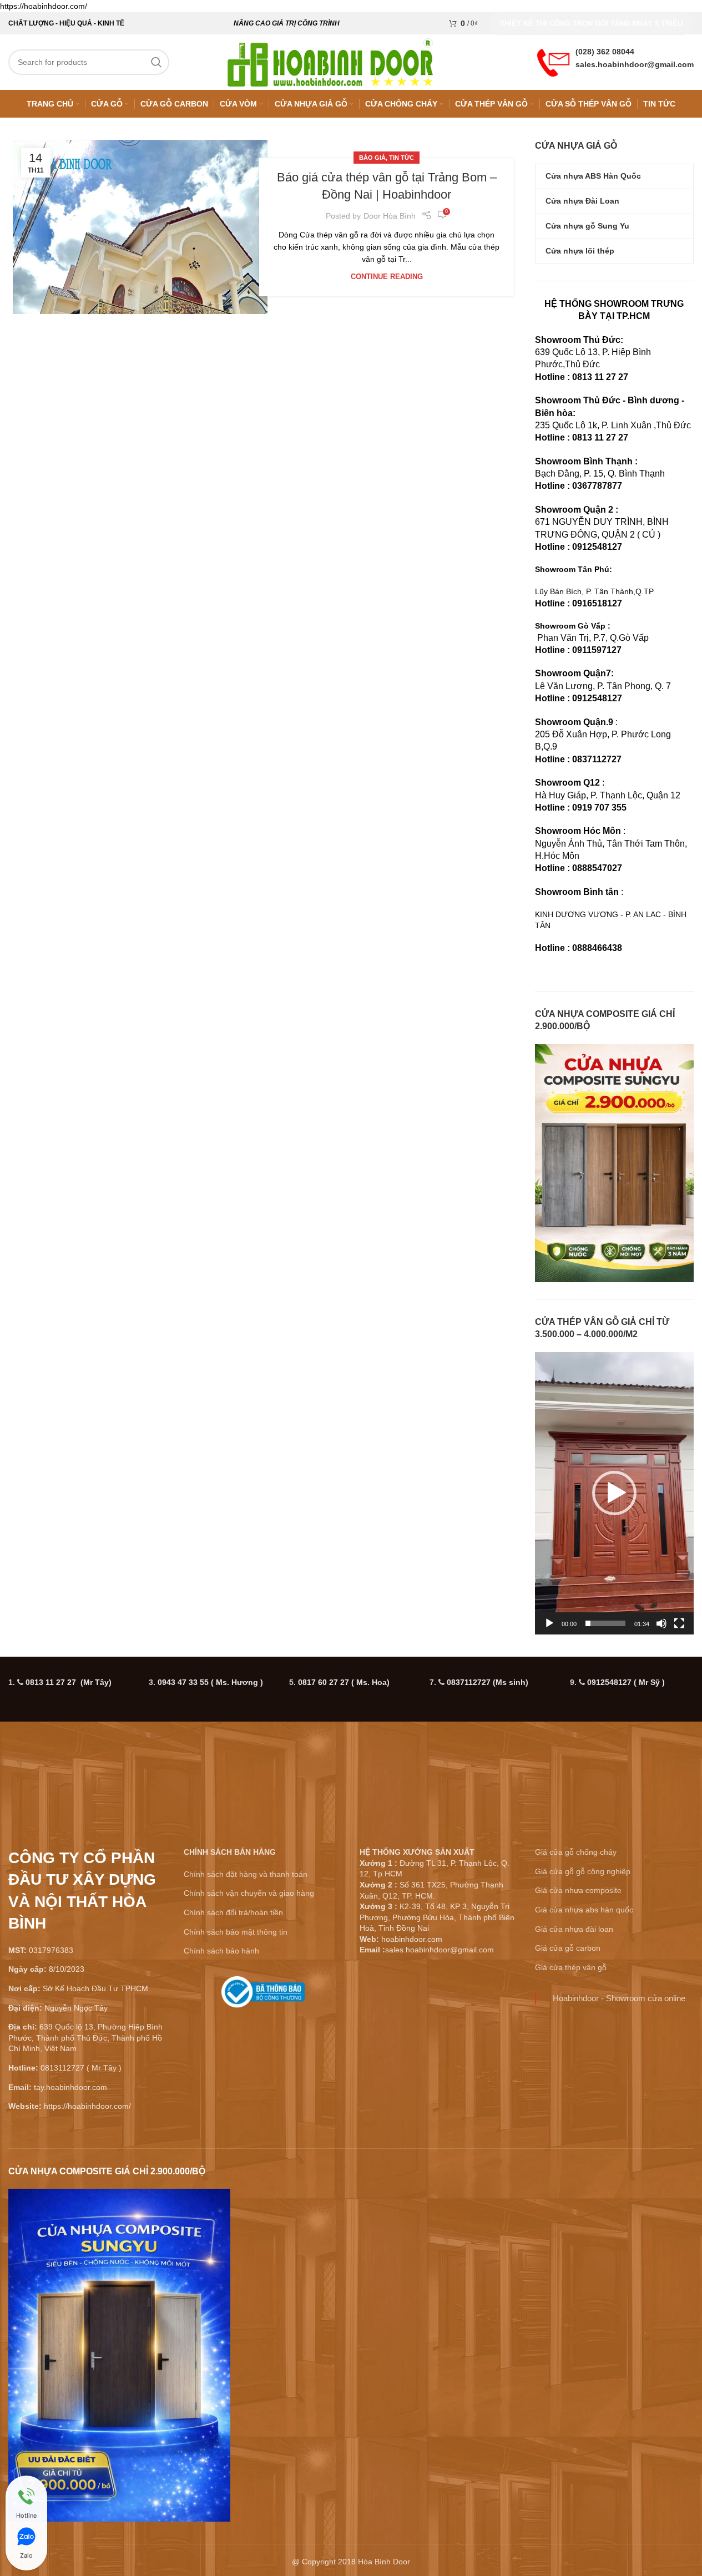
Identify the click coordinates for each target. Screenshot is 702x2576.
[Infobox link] (263, 1996)
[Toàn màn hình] (679, 1629)
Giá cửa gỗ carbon (568, 1948)
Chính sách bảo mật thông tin (236, 1932)
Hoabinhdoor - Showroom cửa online (619, 1998)
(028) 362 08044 (605, 52)
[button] (614, 1493)
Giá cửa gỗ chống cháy (576, 1852)
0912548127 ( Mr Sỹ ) (626, 1682)
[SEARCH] (156, 62)
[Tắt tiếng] (661, 1629)
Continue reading (387, 277)
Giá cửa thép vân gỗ (571, 1967)
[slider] (605, 1623)
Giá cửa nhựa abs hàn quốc (584, 1910)
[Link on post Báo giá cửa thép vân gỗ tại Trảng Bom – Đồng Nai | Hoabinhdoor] (140, 227)
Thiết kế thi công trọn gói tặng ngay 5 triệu (591, 24)
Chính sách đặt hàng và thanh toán (246, 1874)
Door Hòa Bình (390, 216)
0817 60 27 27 (344, 1682)
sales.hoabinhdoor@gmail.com (635, 64)
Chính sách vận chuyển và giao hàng (249, 1893)
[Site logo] (330, 62)
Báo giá (372, 158)
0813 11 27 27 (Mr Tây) (69, 1682)
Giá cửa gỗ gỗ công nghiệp (583, 1871)
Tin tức (401, 158)
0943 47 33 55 (210, 1682)
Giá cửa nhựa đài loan (574, 1929)
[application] (614, 1493)
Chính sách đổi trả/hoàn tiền (233, 1912)
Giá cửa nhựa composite (578, 1890)
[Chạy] (549, 1629)
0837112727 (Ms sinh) (488, 1682)
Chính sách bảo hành (221, 1951)
